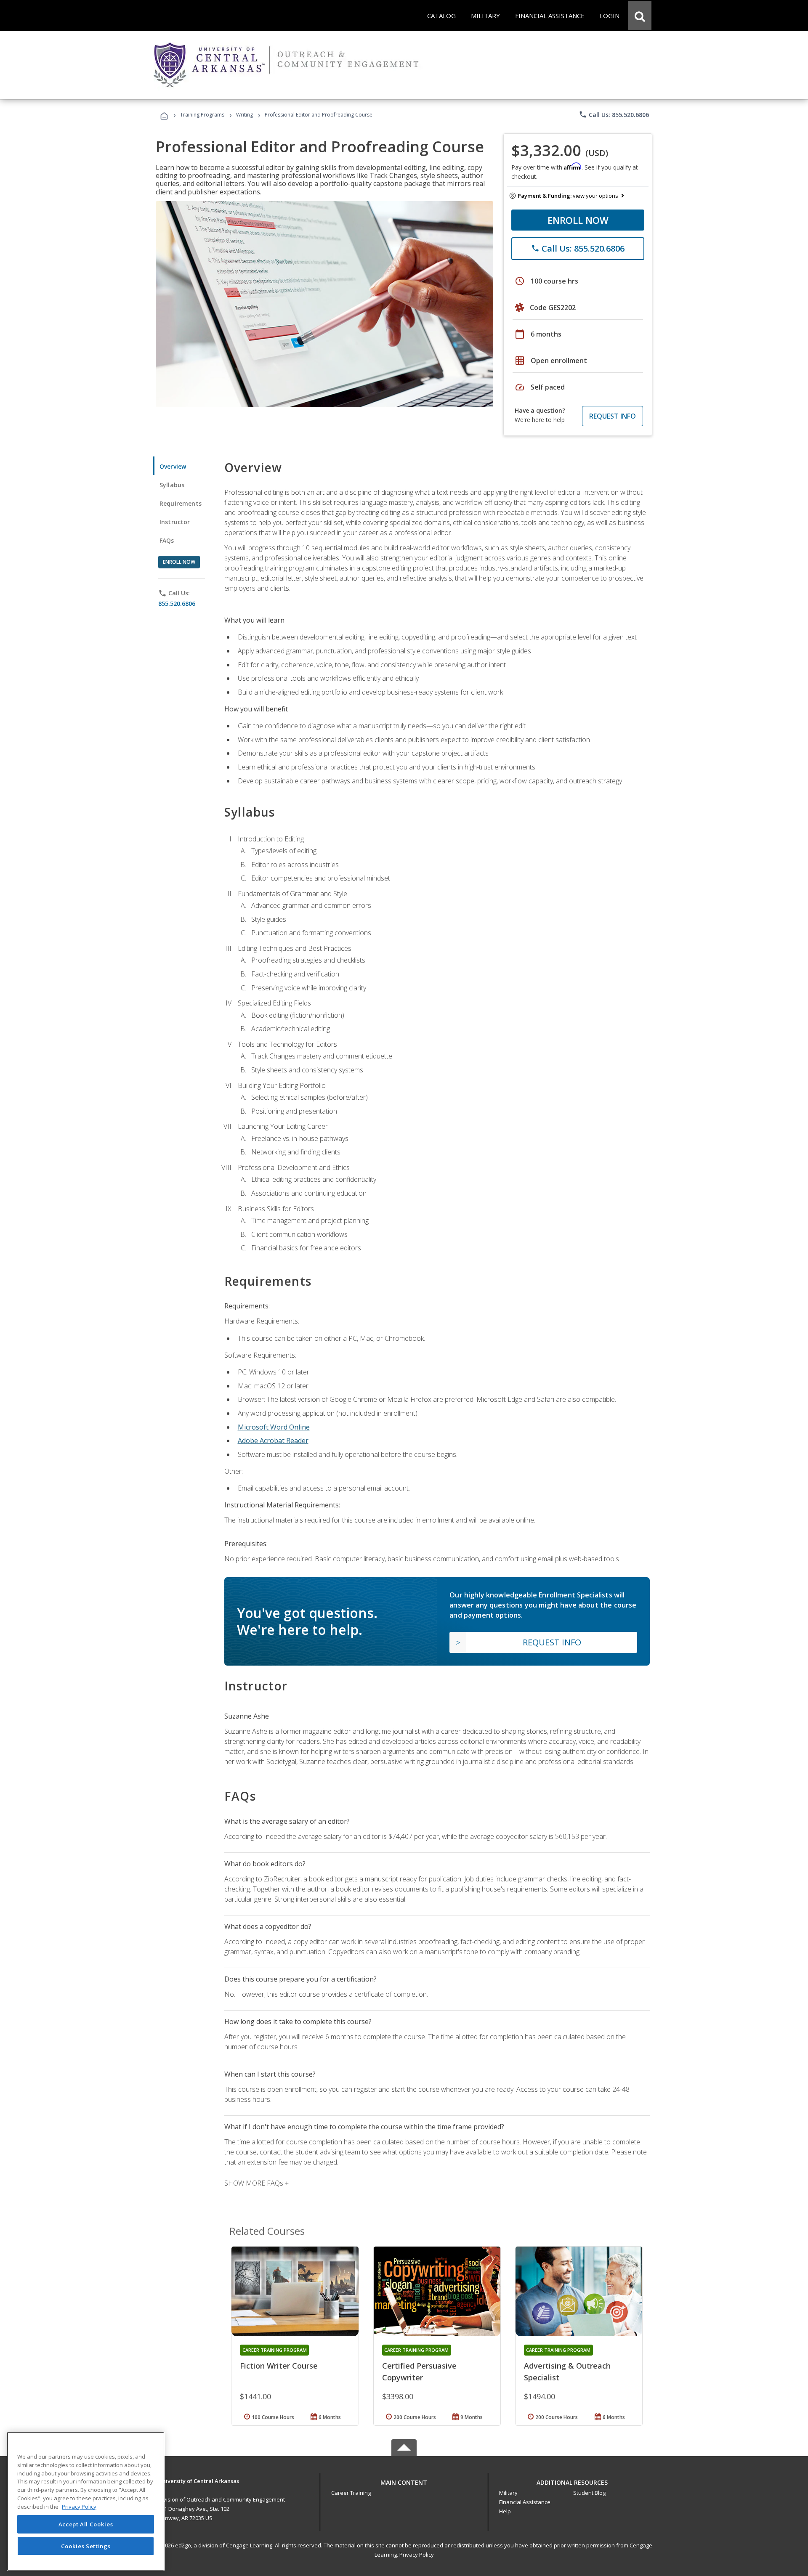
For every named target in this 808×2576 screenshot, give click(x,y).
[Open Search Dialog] (640, 16)
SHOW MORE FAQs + (256, 2183)
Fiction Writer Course (279, 2366)
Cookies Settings (86, 2546)
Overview (173, 466)
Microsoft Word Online (274, 1427)
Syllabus (172, 485)
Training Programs (202, 115)
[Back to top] (404, 2481)
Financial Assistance (525, 2502)
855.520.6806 (177, 604)
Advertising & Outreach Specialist (567, 2372)
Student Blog (589, 2493)
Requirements (181, 503)
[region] (86, 2501)
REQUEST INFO (613, 416)
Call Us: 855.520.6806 (614, 114)
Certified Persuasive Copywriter (419, 2372)
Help (505, 2511)
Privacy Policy (417, 2555)
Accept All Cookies (86, 2524)
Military (508, 2493)
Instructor (175, 522)
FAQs (167, 540)
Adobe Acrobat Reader (273, 1441)
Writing (245, 115)
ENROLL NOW (578, 220)
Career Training (351, 2493)
